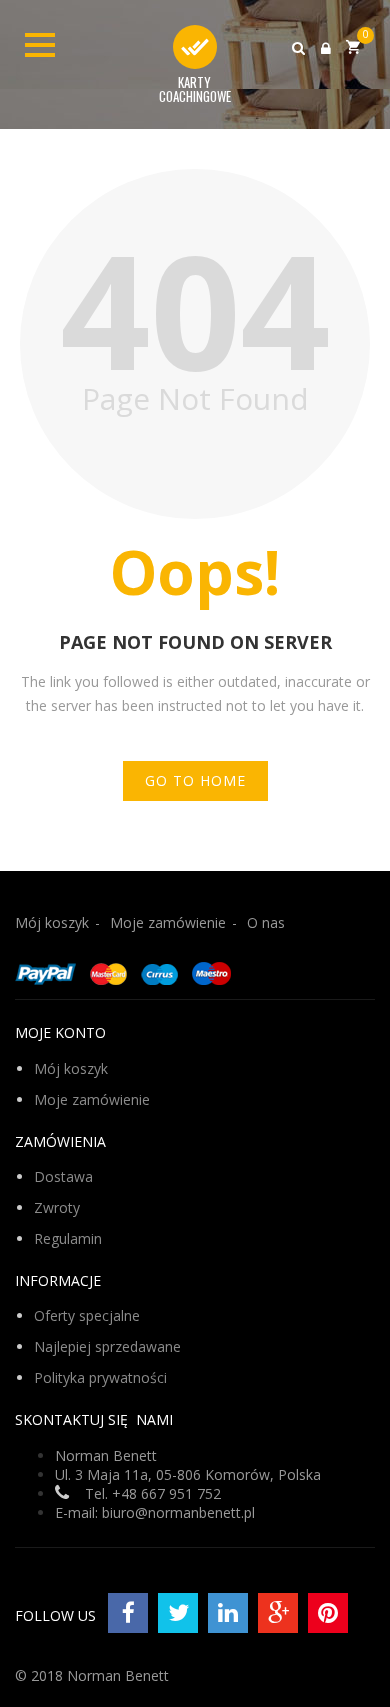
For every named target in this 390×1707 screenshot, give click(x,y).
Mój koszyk (52, 922)
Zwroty (57, 1207)
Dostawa (63, 1176)
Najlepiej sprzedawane (107, 1346)
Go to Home (195, 780)
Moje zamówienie (168, 922)
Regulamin (68, 1238)
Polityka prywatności (100, 1377)
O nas (266, 922)
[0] (353, 46)
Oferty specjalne (87, 1315)
